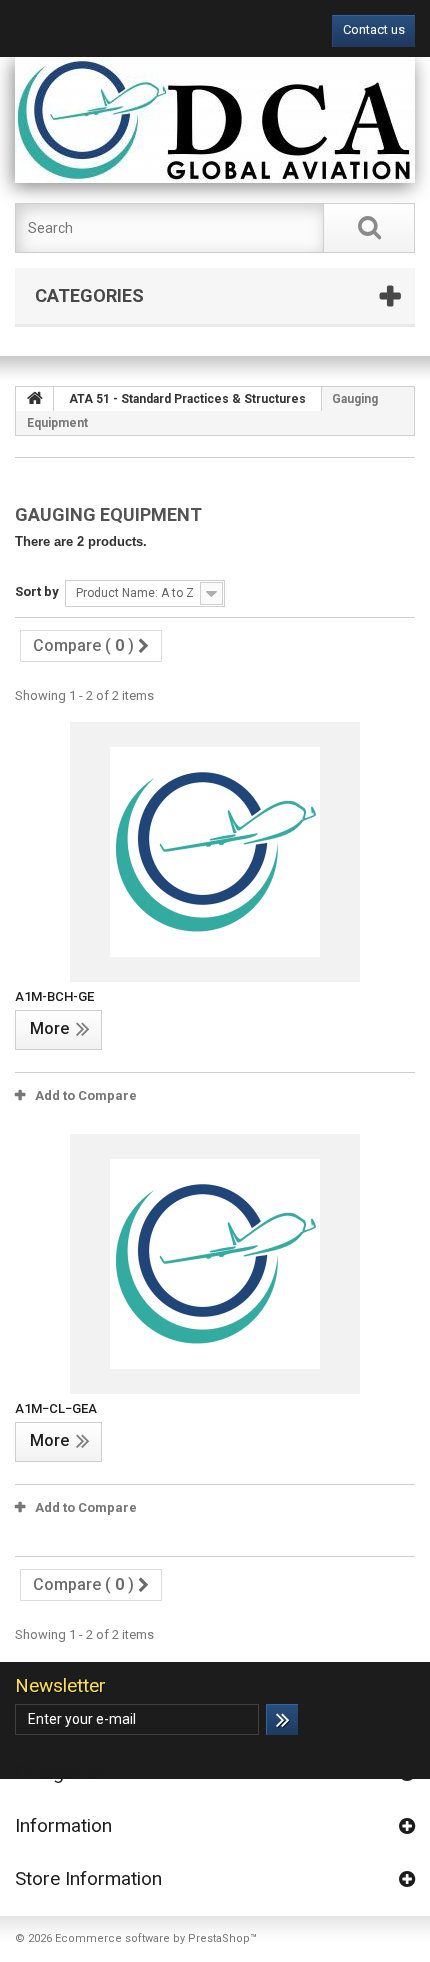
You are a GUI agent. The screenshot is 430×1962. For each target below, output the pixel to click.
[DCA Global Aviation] (215, 120)
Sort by (37, 591)
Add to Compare (86, 1095)
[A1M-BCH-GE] (215, 852)
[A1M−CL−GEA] (215, 1264)
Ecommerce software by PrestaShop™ (156, 1938)
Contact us (374, 29)
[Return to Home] (35, 399)
